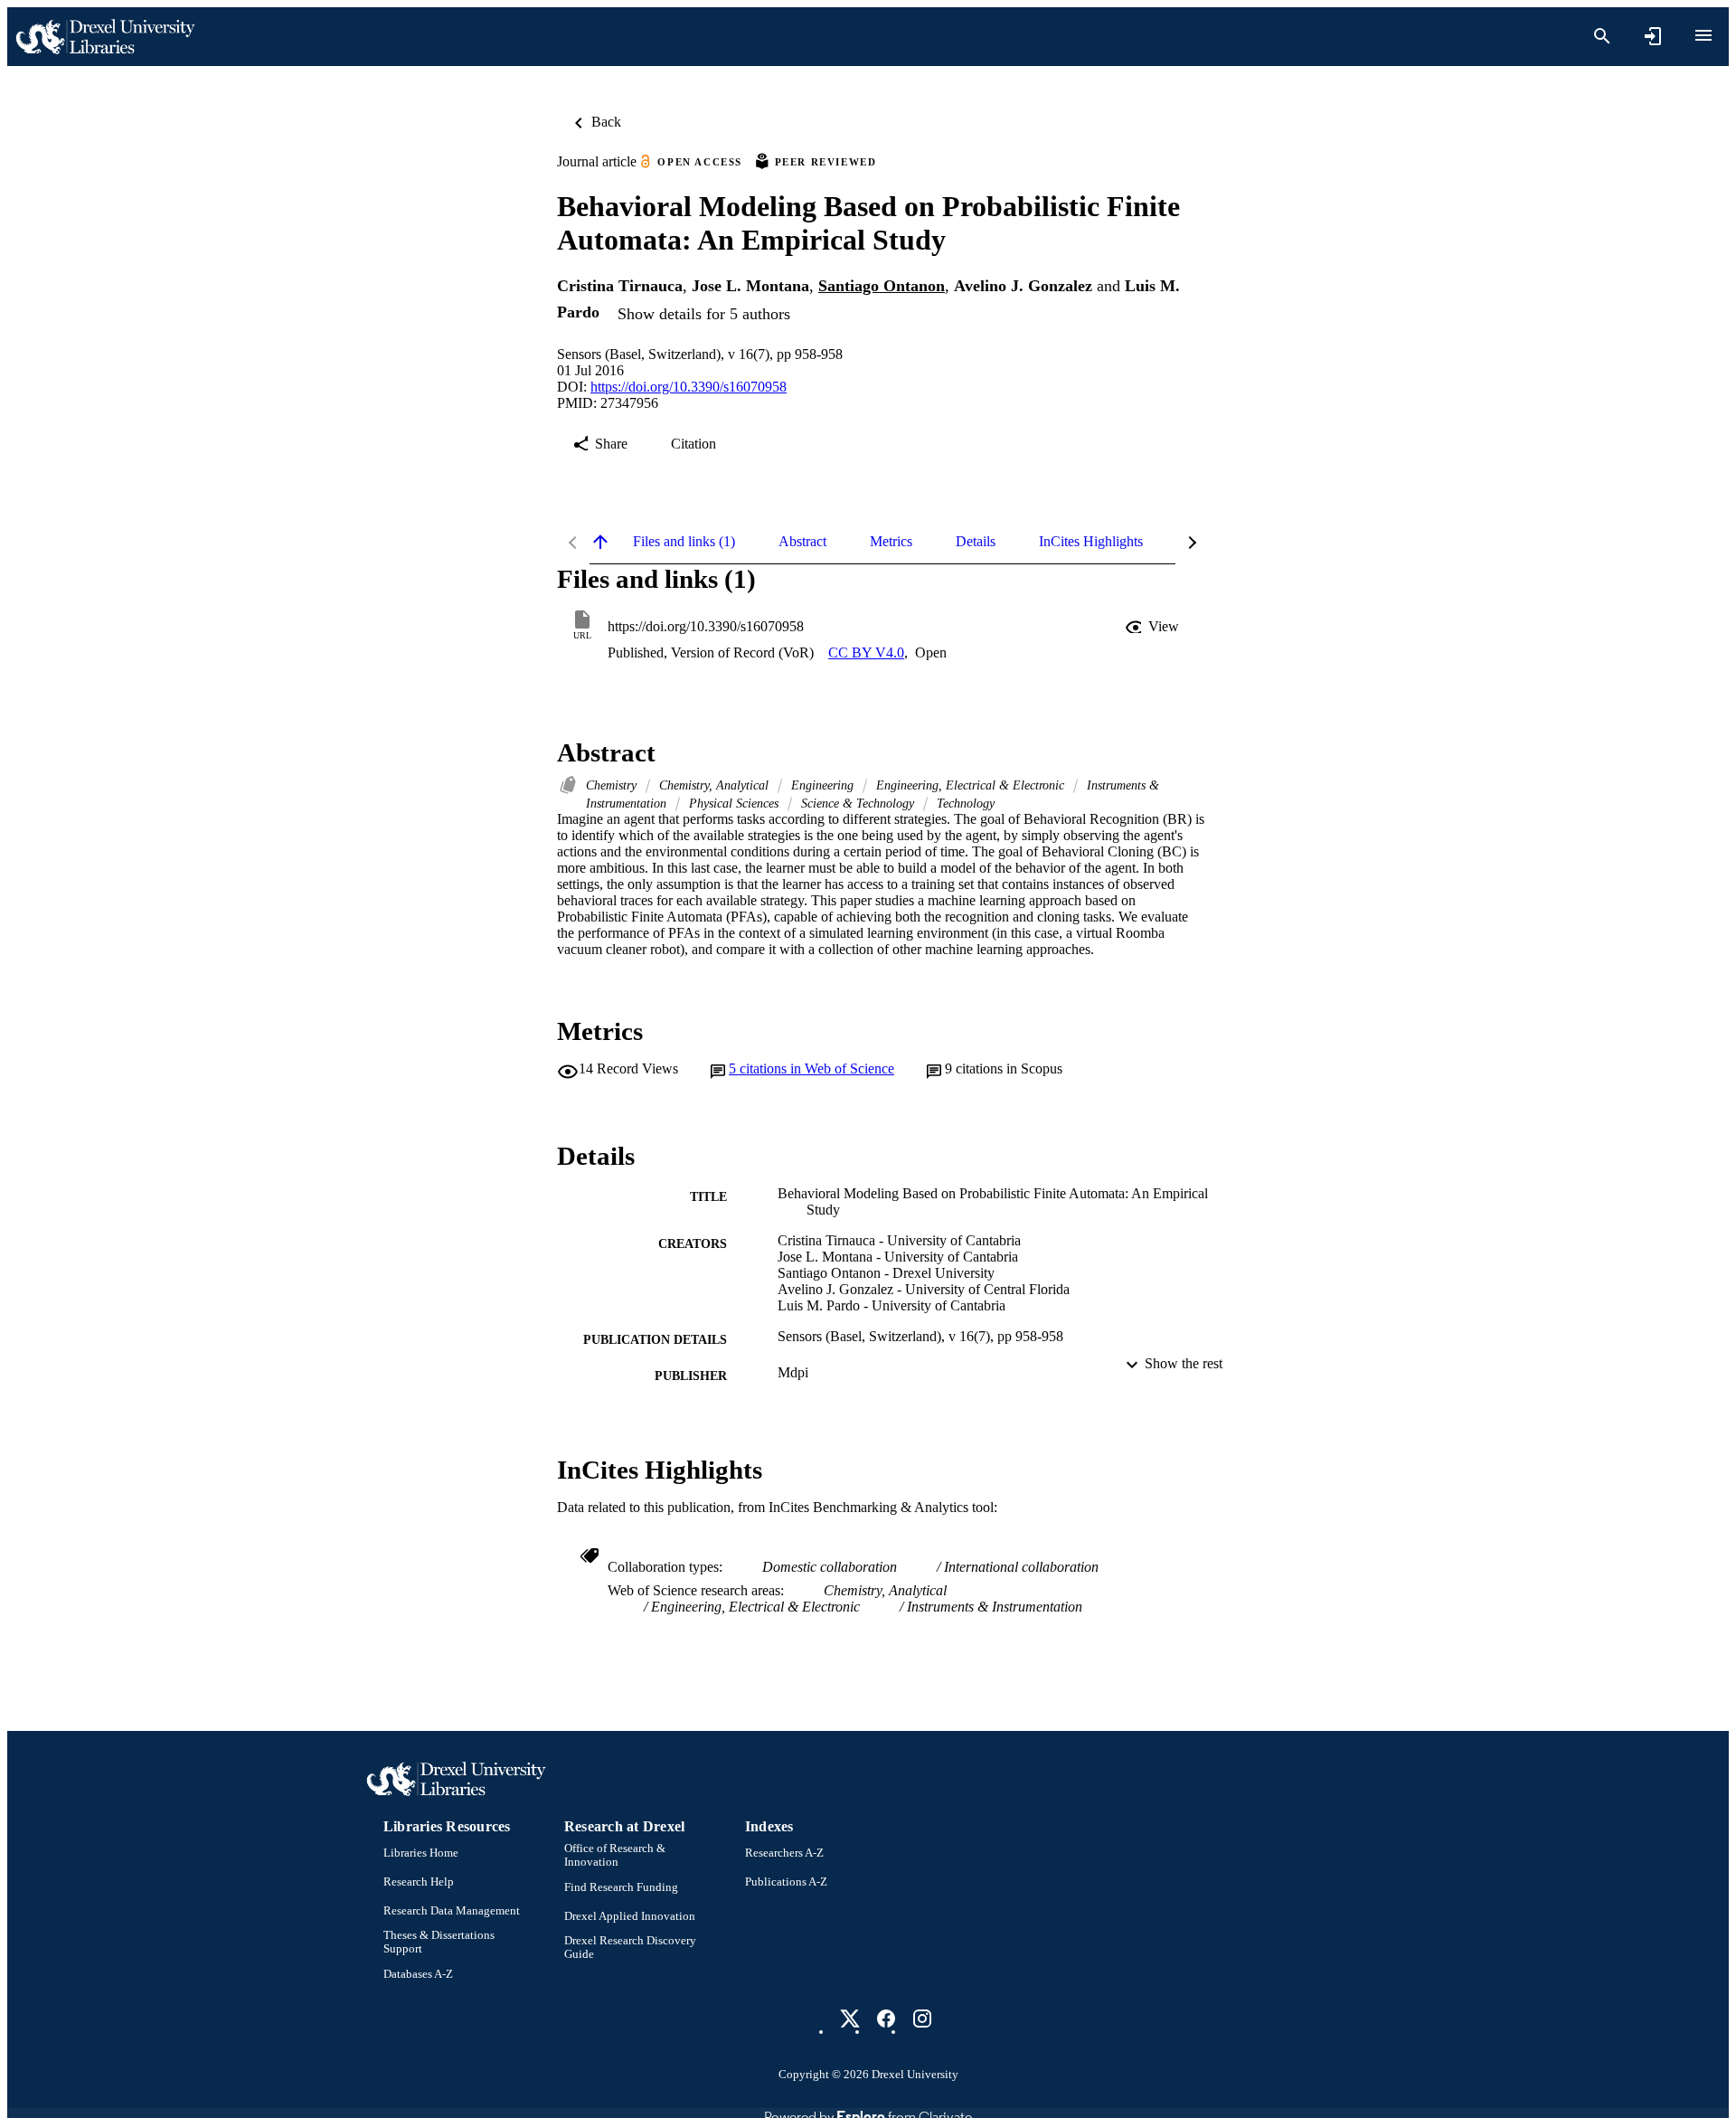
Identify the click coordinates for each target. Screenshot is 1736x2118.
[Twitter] (850, 2019)
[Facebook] (886, 2019)
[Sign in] (1653, 36)
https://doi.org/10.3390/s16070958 (689, 387)
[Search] (1602, 36)
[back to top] (600, 542)
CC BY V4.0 (866, 652)
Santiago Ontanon (882, 286)
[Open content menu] (1703, 35)
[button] (1154, 627)
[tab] (684, 542)
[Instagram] (922, 2019)
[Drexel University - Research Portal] (105, 37)
